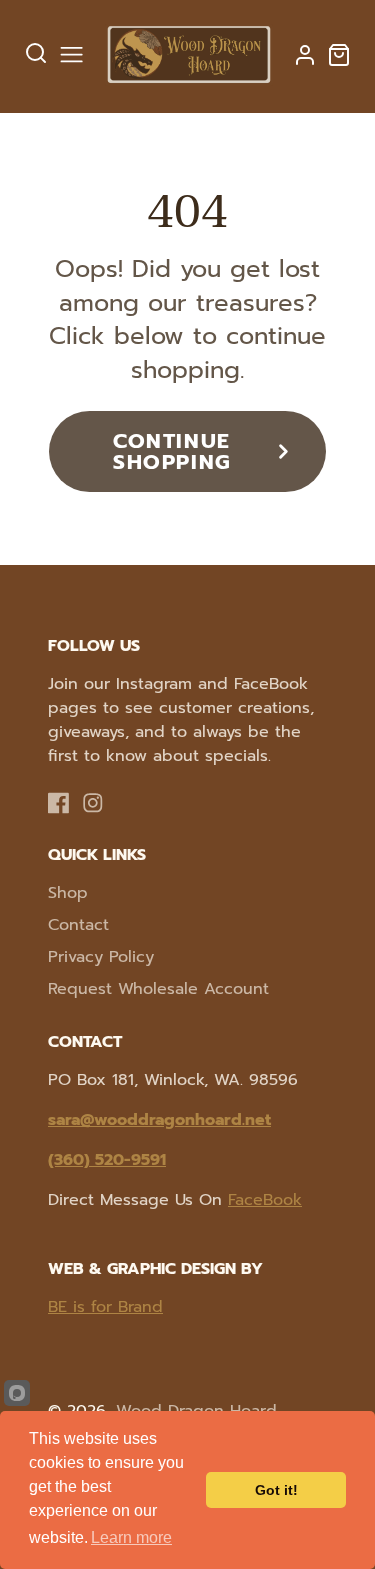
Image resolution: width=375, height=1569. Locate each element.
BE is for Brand (105, 1307)
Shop (68, 893)
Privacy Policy (101, 957)
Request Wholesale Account (158, 989)
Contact (78, 925)
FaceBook (265, 1200)
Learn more (131, 1537)
